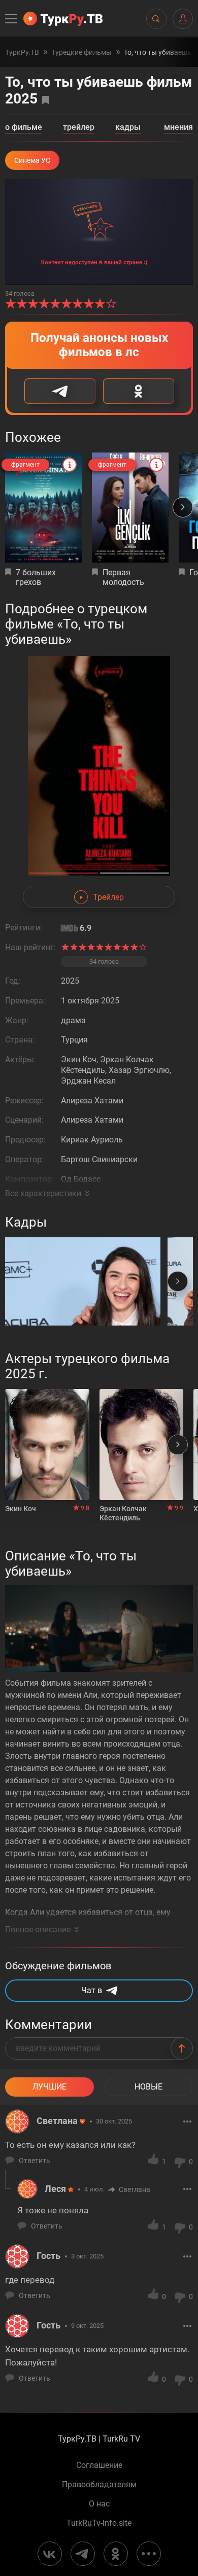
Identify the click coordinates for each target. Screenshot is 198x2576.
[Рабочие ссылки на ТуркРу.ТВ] (149, 2554)
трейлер (79, 128)
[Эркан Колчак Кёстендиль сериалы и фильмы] (142, 1444)
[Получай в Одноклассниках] (139, 391)
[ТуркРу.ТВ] (63, 19)
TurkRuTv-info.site (99, 2523)
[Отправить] (182, 2048)
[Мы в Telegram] (83, 2554)
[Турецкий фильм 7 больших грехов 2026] (43, 508)
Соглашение (99, 2465)
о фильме (24, 128)
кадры (128, 128)
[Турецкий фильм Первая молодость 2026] (130, 508)
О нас (99, 2504)
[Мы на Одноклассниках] (116, 2554)
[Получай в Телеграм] (60, 391)
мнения (178, 128)
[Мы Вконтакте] (50, 2554)
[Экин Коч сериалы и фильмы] (47, 1444)
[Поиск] (156, 19)
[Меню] (12, 19)
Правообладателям (99, 2485)
